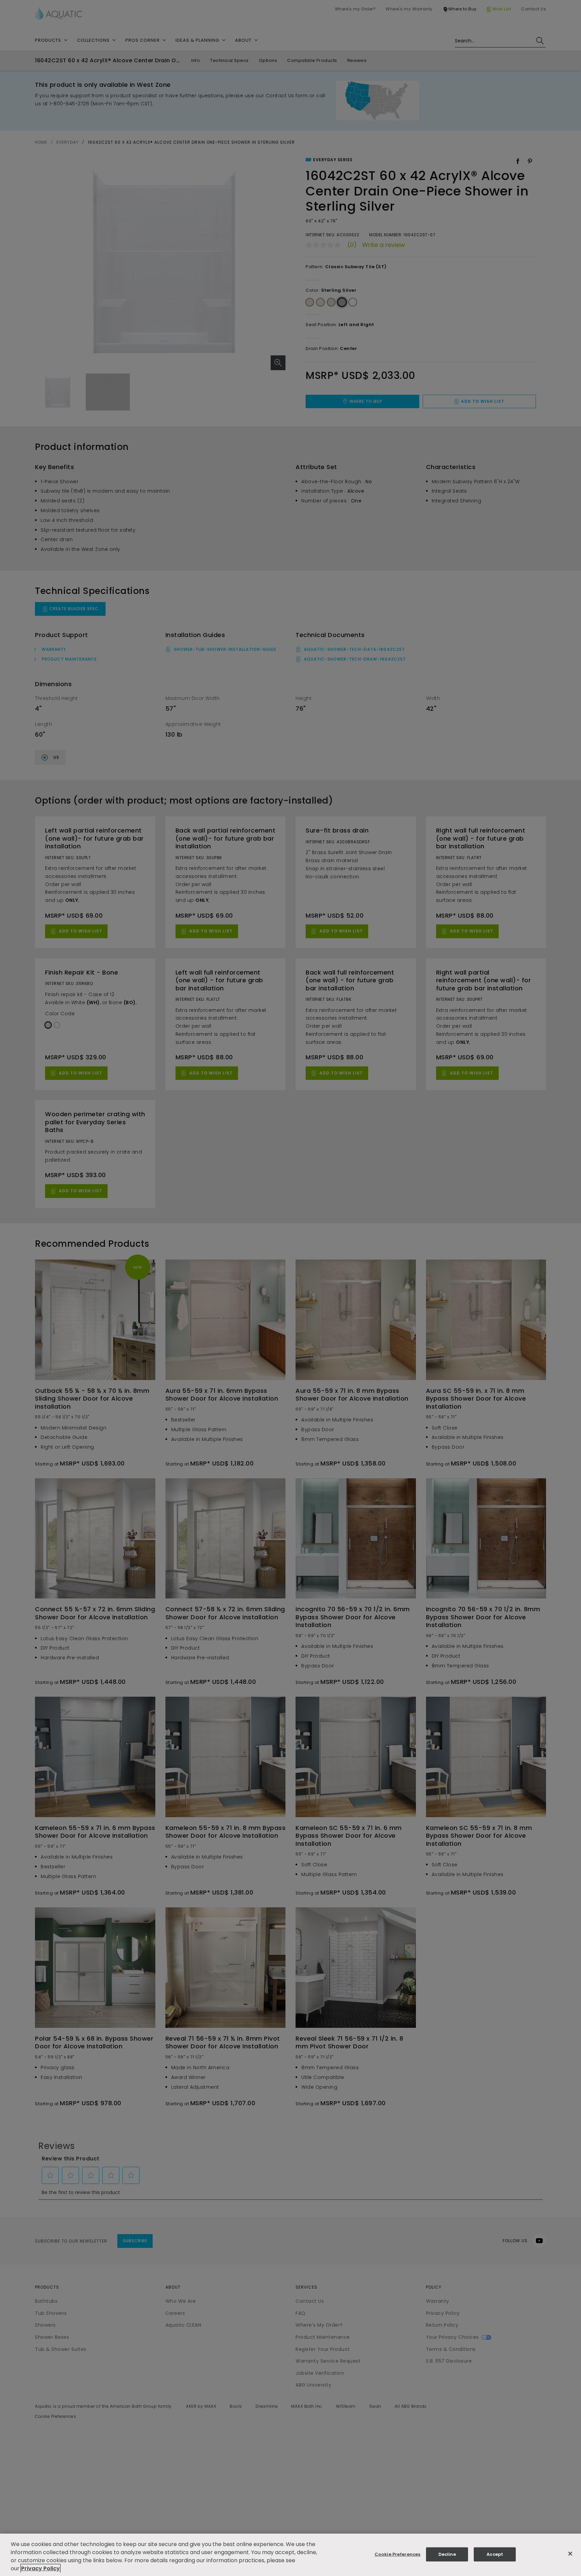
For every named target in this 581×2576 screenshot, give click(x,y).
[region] (290, 2555)
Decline (447, 2554)
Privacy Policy (41, 2568)
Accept (495, 2554)
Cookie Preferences (397, 2554)
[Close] (570, 2554)
